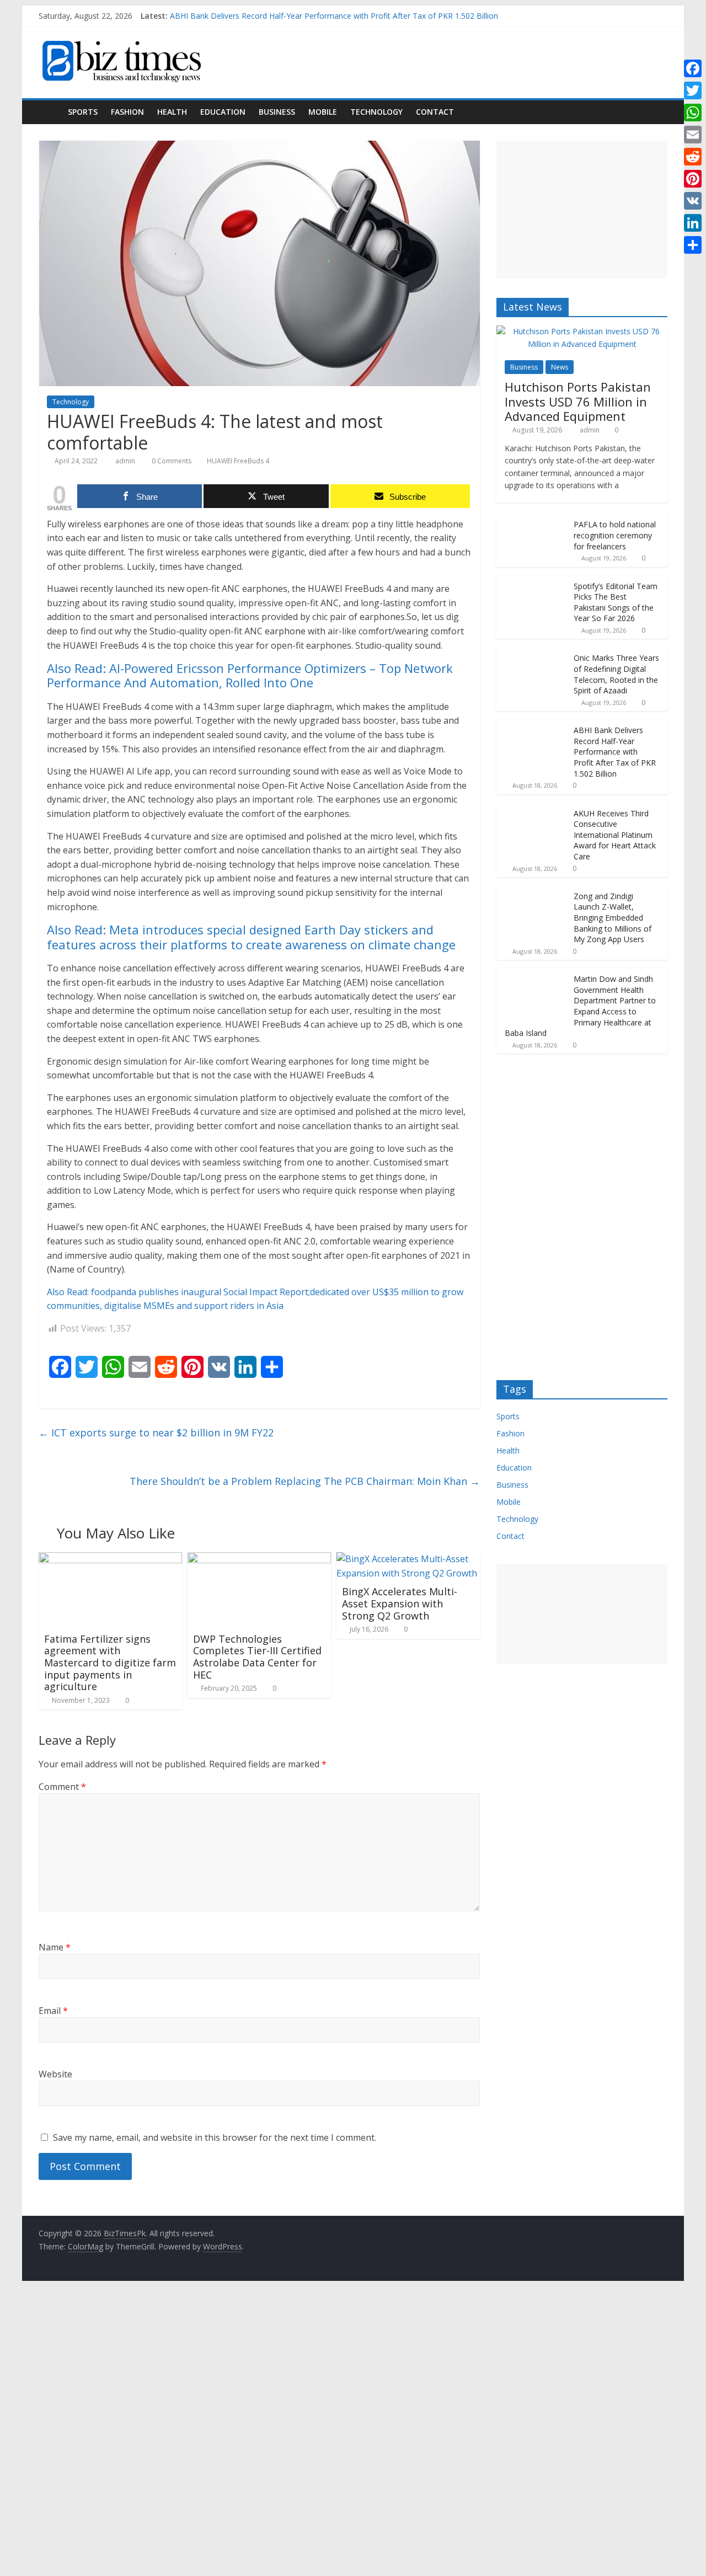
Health (172, 112)
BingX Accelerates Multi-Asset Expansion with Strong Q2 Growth (400, 1603)
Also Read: (69, 1292)
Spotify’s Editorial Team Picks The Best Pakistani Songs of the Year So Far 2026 (616, 602)
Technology (376, 112)
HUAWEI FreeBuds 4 (238, 461)
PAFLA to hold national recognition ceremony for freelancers (615, 535)
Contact (435, 112)
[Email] (693, 135)
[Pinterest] (693, 179)
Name (55, 1947)
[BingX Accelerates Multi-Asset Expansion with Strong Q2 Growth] (408, 1559)
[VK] (693, 201)
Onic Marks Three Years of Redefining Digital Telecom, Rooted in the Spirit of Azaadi (616, 674)
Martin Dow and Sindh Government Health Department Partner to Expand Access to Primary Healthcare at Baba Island (580, 1006)
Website (55, 2074)
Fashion (127, 112)
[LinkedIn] (693, 223)
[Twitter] (693, 90)
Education (223, 112)
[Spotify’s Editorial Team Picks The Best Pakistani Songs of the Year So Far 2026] (532, 581)
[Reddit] (693, 157)
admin (126, 461)
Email (53, 2011)
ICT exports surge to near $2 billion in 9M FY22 (156, 1433)
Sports (83, 112)
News (560, 367)
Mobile (323, 112)
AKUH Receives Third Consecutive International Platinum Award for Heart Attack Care (615, 835)
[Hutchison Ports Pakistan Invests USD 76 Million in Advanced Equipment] (582, 331)
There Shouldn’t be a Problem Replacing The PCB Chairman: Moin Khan (305, 1481)
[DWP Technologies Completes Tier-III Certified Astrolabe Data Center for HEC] (259, 1559)
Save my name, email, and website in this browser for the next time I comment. (215, 2137)
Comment (62, 1787)
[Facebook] (693, 68)
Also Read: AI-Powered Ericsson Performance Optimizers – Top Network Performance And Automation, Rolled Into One (250, 675)
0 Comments (171, 461)
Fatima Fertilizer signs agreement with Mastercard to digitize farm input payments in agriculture (110, 1663)
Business (277, 112)
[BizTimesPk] (50, 112)
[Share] (693, 245)
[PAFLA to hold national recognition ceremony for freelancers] (532, 519)
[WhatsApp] (693, 113)
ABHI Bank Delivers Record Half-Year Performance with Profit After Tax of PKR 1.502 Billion (334, 16)
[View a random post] (656, 112)
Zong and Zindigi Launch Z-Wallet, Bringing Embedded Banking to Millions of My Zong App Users (613, 918)
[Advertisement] (582, 210)
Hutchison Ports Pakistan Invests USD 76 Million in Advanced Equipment (578, 401)
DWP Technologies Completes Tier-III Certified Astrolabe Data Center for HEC (257, 1657)
